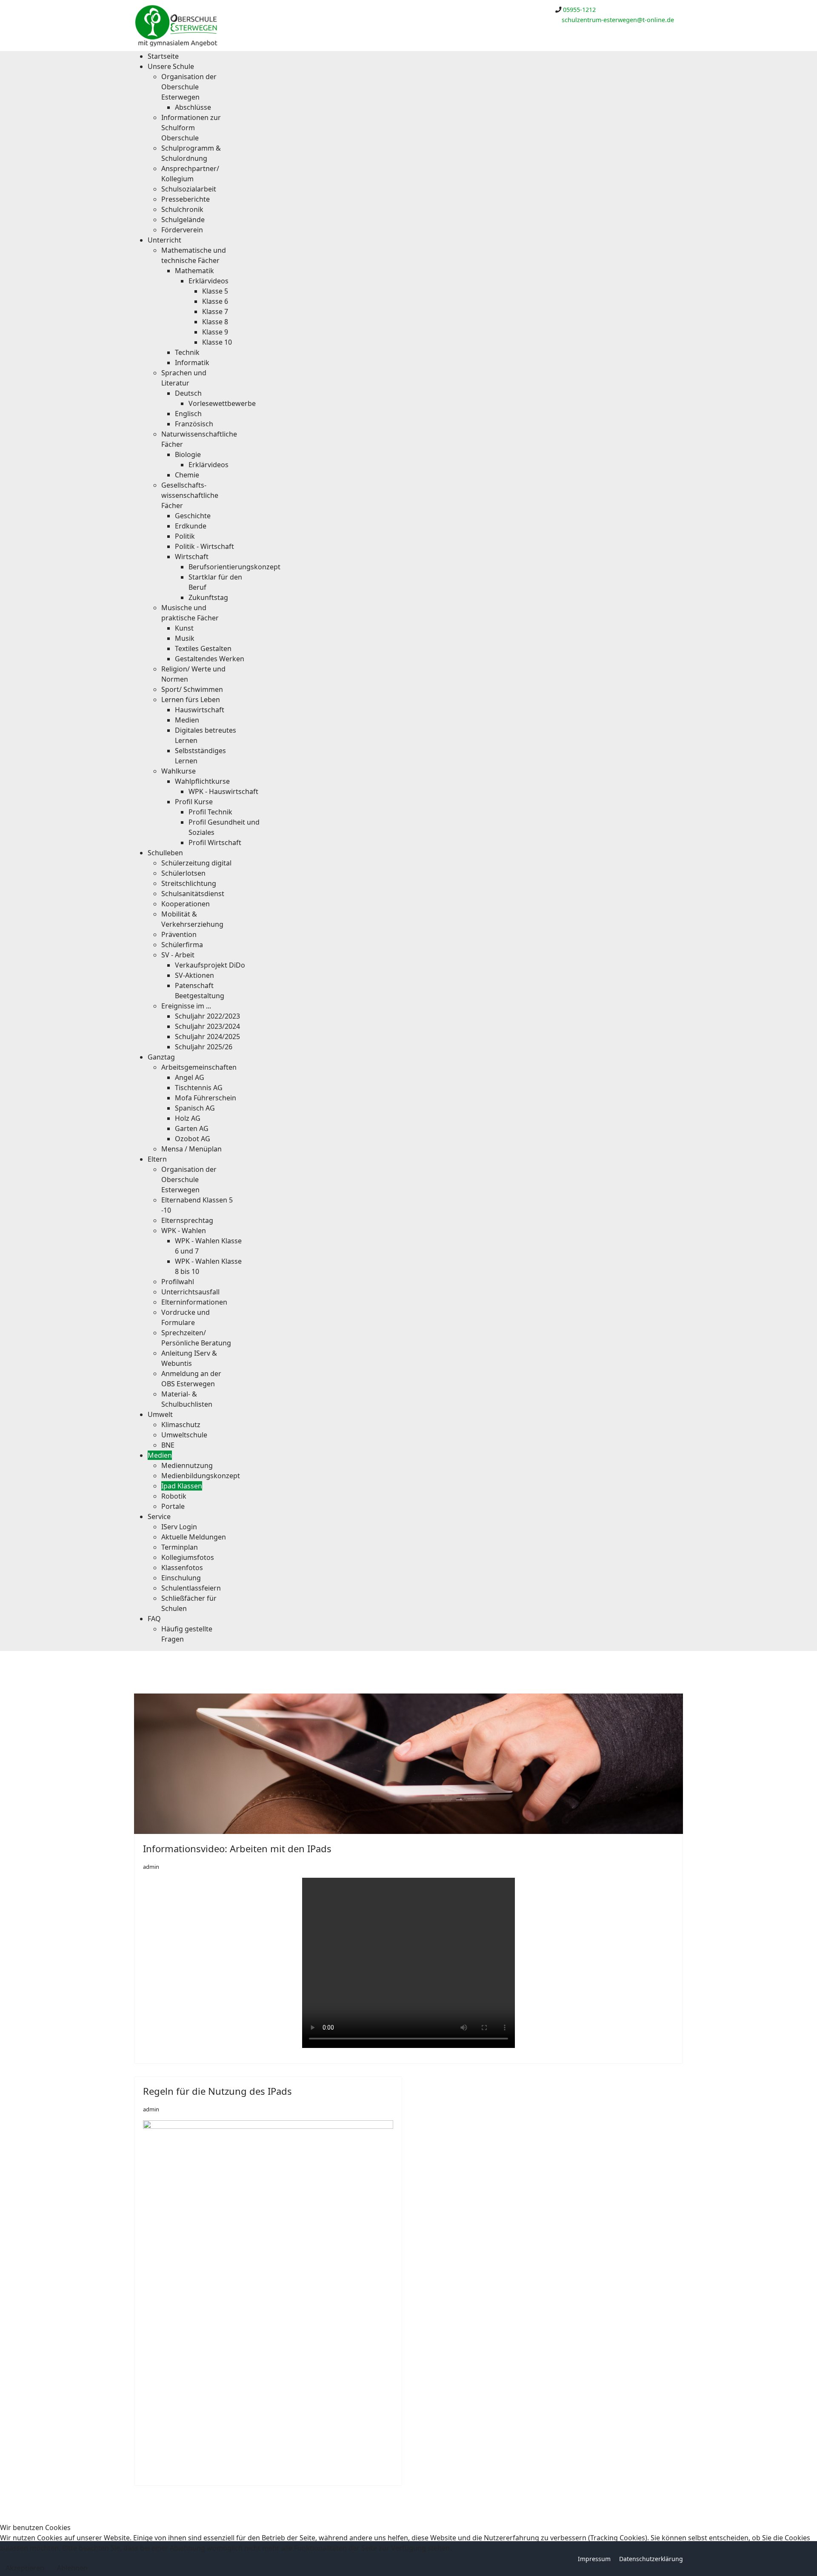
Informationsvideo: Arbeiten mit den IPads (237, 1848)
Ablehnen (72, 2568)
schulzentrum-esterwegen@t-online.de (618, 20)
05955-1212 (579, 10)
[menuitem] (163, 56)
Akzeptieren (25, 2568)
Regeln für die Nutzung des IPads (217, 2091)
